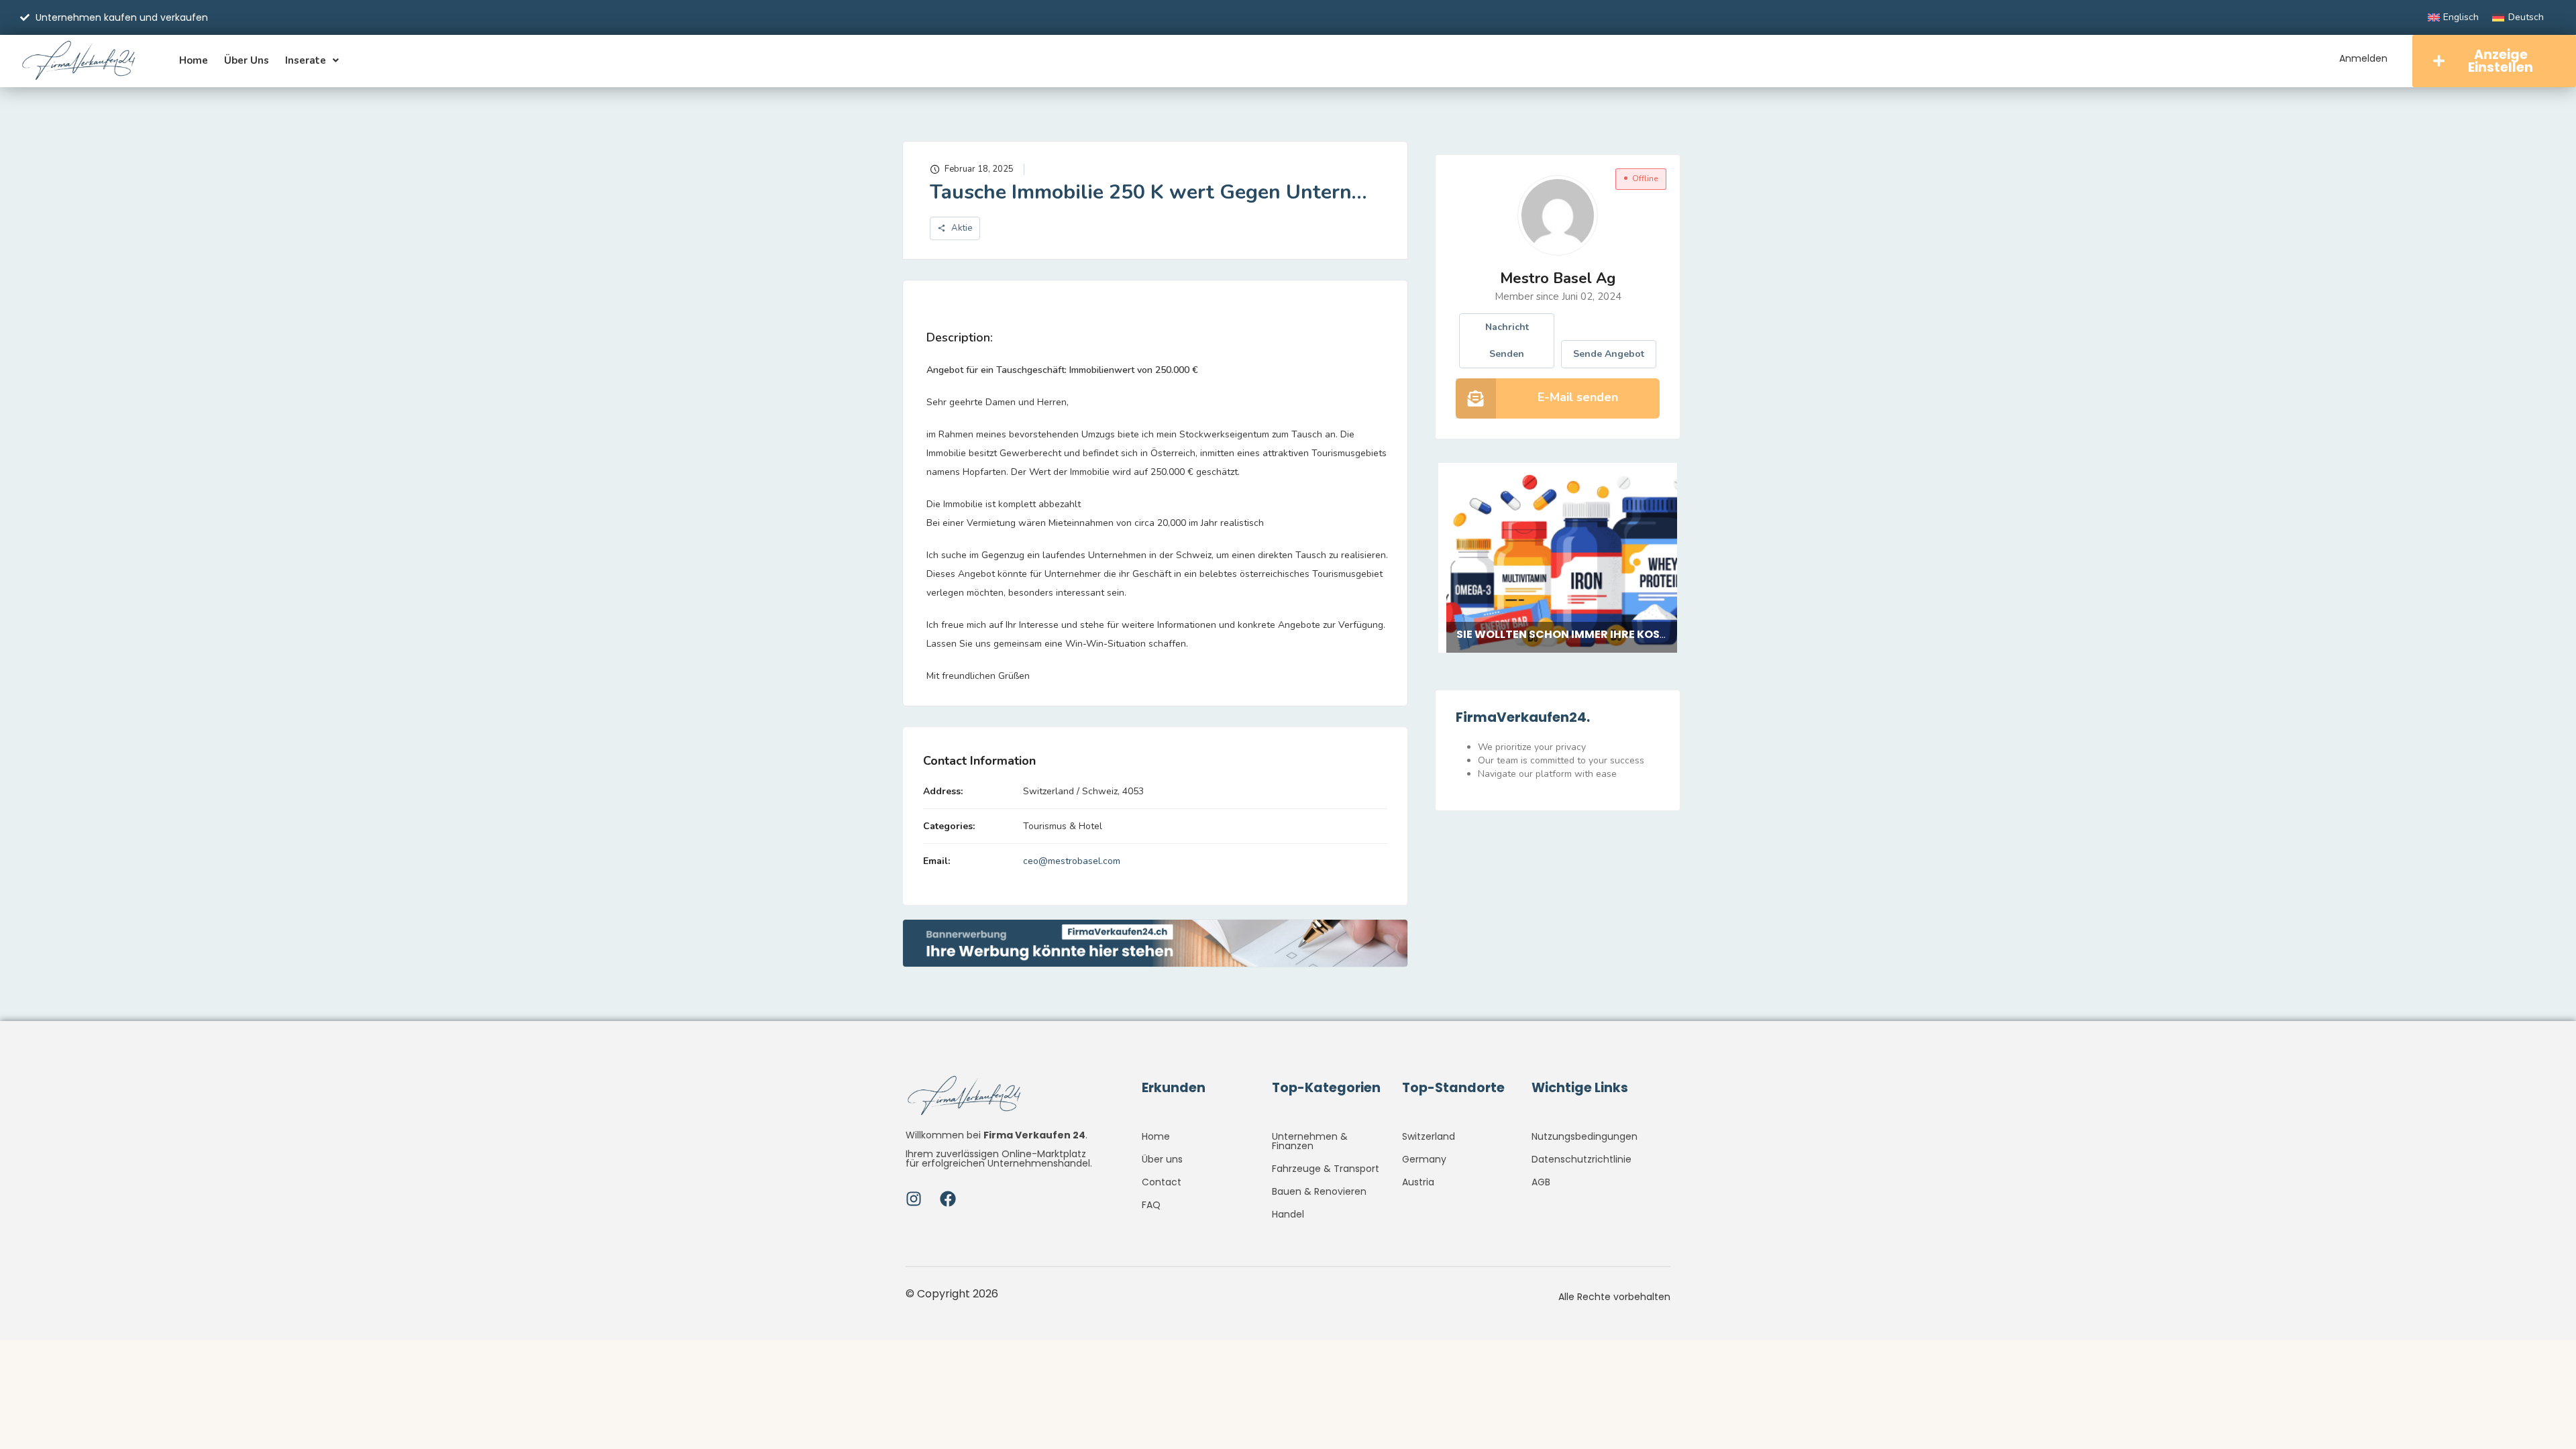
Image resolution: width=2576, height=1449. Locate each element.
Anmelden (2363, 58)
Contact (1162, 1182)
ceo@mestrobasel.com (1072, 861)
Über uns (247, 60)
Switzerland (1429, 1136)
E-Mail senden (1578, 397)
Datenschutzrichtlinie (1581, 1159)
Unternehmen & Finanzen (1310, 1141)
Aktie (961, 228)
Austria (1418, 1182)
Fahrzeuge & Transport (1326, 1169)
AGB (1541, 1182)
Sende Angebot (1609, 354)
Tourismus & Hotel (1063, 826)
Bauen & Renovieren (1319, 1191)
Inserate (306, 60)
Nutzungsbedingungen (1585, 1136)
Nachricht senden (1507, 340)
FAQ (1151, 1205)
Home (194, 60)
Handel (1288, 1214)
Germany (1424, 1159)
